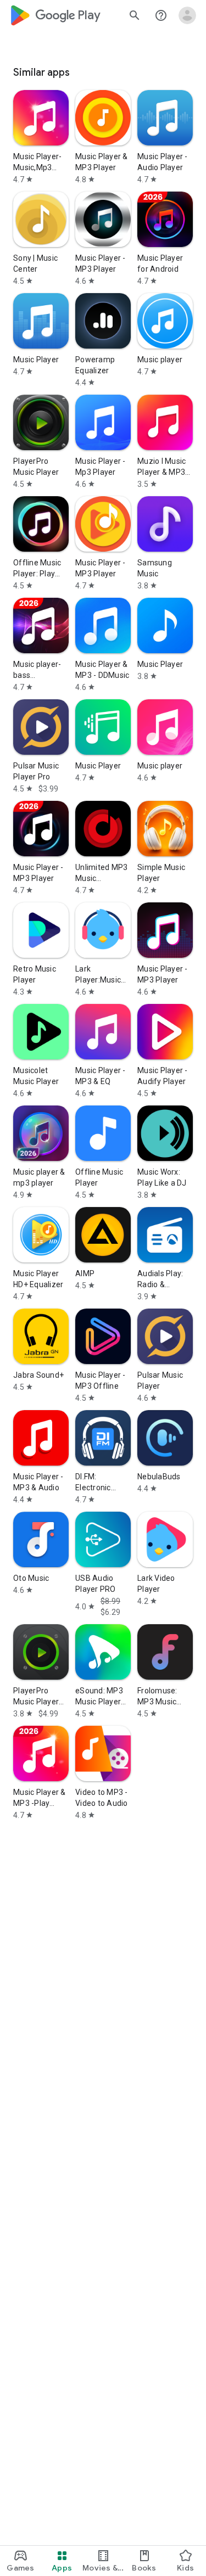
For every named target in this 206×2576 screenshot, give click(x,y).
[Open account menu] (187, 15)
